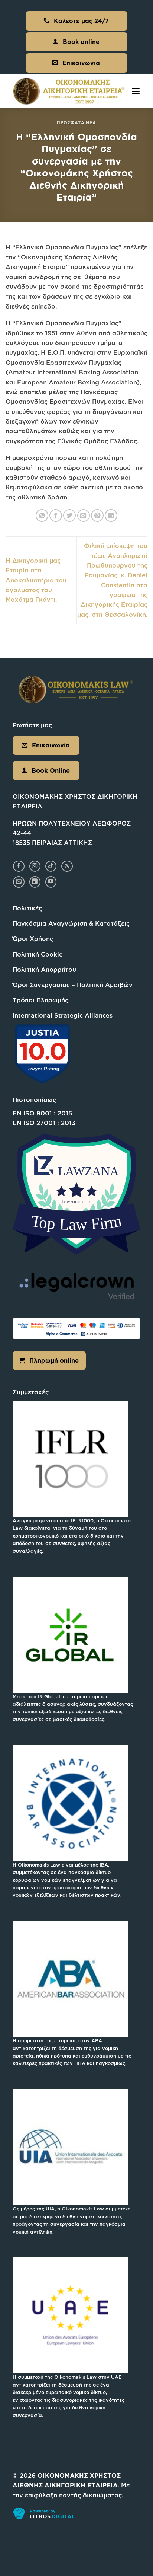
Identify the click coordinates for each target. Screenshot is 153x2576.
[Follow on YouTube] (51, 882)
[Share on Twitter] (69, 515)
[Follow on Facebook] (19, 866)
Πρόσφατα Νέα (76, 123)
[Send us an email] (19, 882)
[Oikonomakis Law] (69, 91)
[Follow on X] (67, 866)
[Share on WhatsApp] (42, 515)
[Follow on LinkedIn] (35, 882)
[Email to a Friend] (84, 515)
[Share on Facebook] (56, 515)
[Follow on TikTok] (51, 866)
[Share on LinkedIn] (111, 515)
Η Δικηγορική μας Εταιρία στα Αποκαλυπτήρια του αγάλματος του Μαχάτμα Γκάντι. (36, 580)
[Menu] (136, 91)
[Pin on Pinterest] (97, 515)
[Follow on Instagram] (35, 866)
